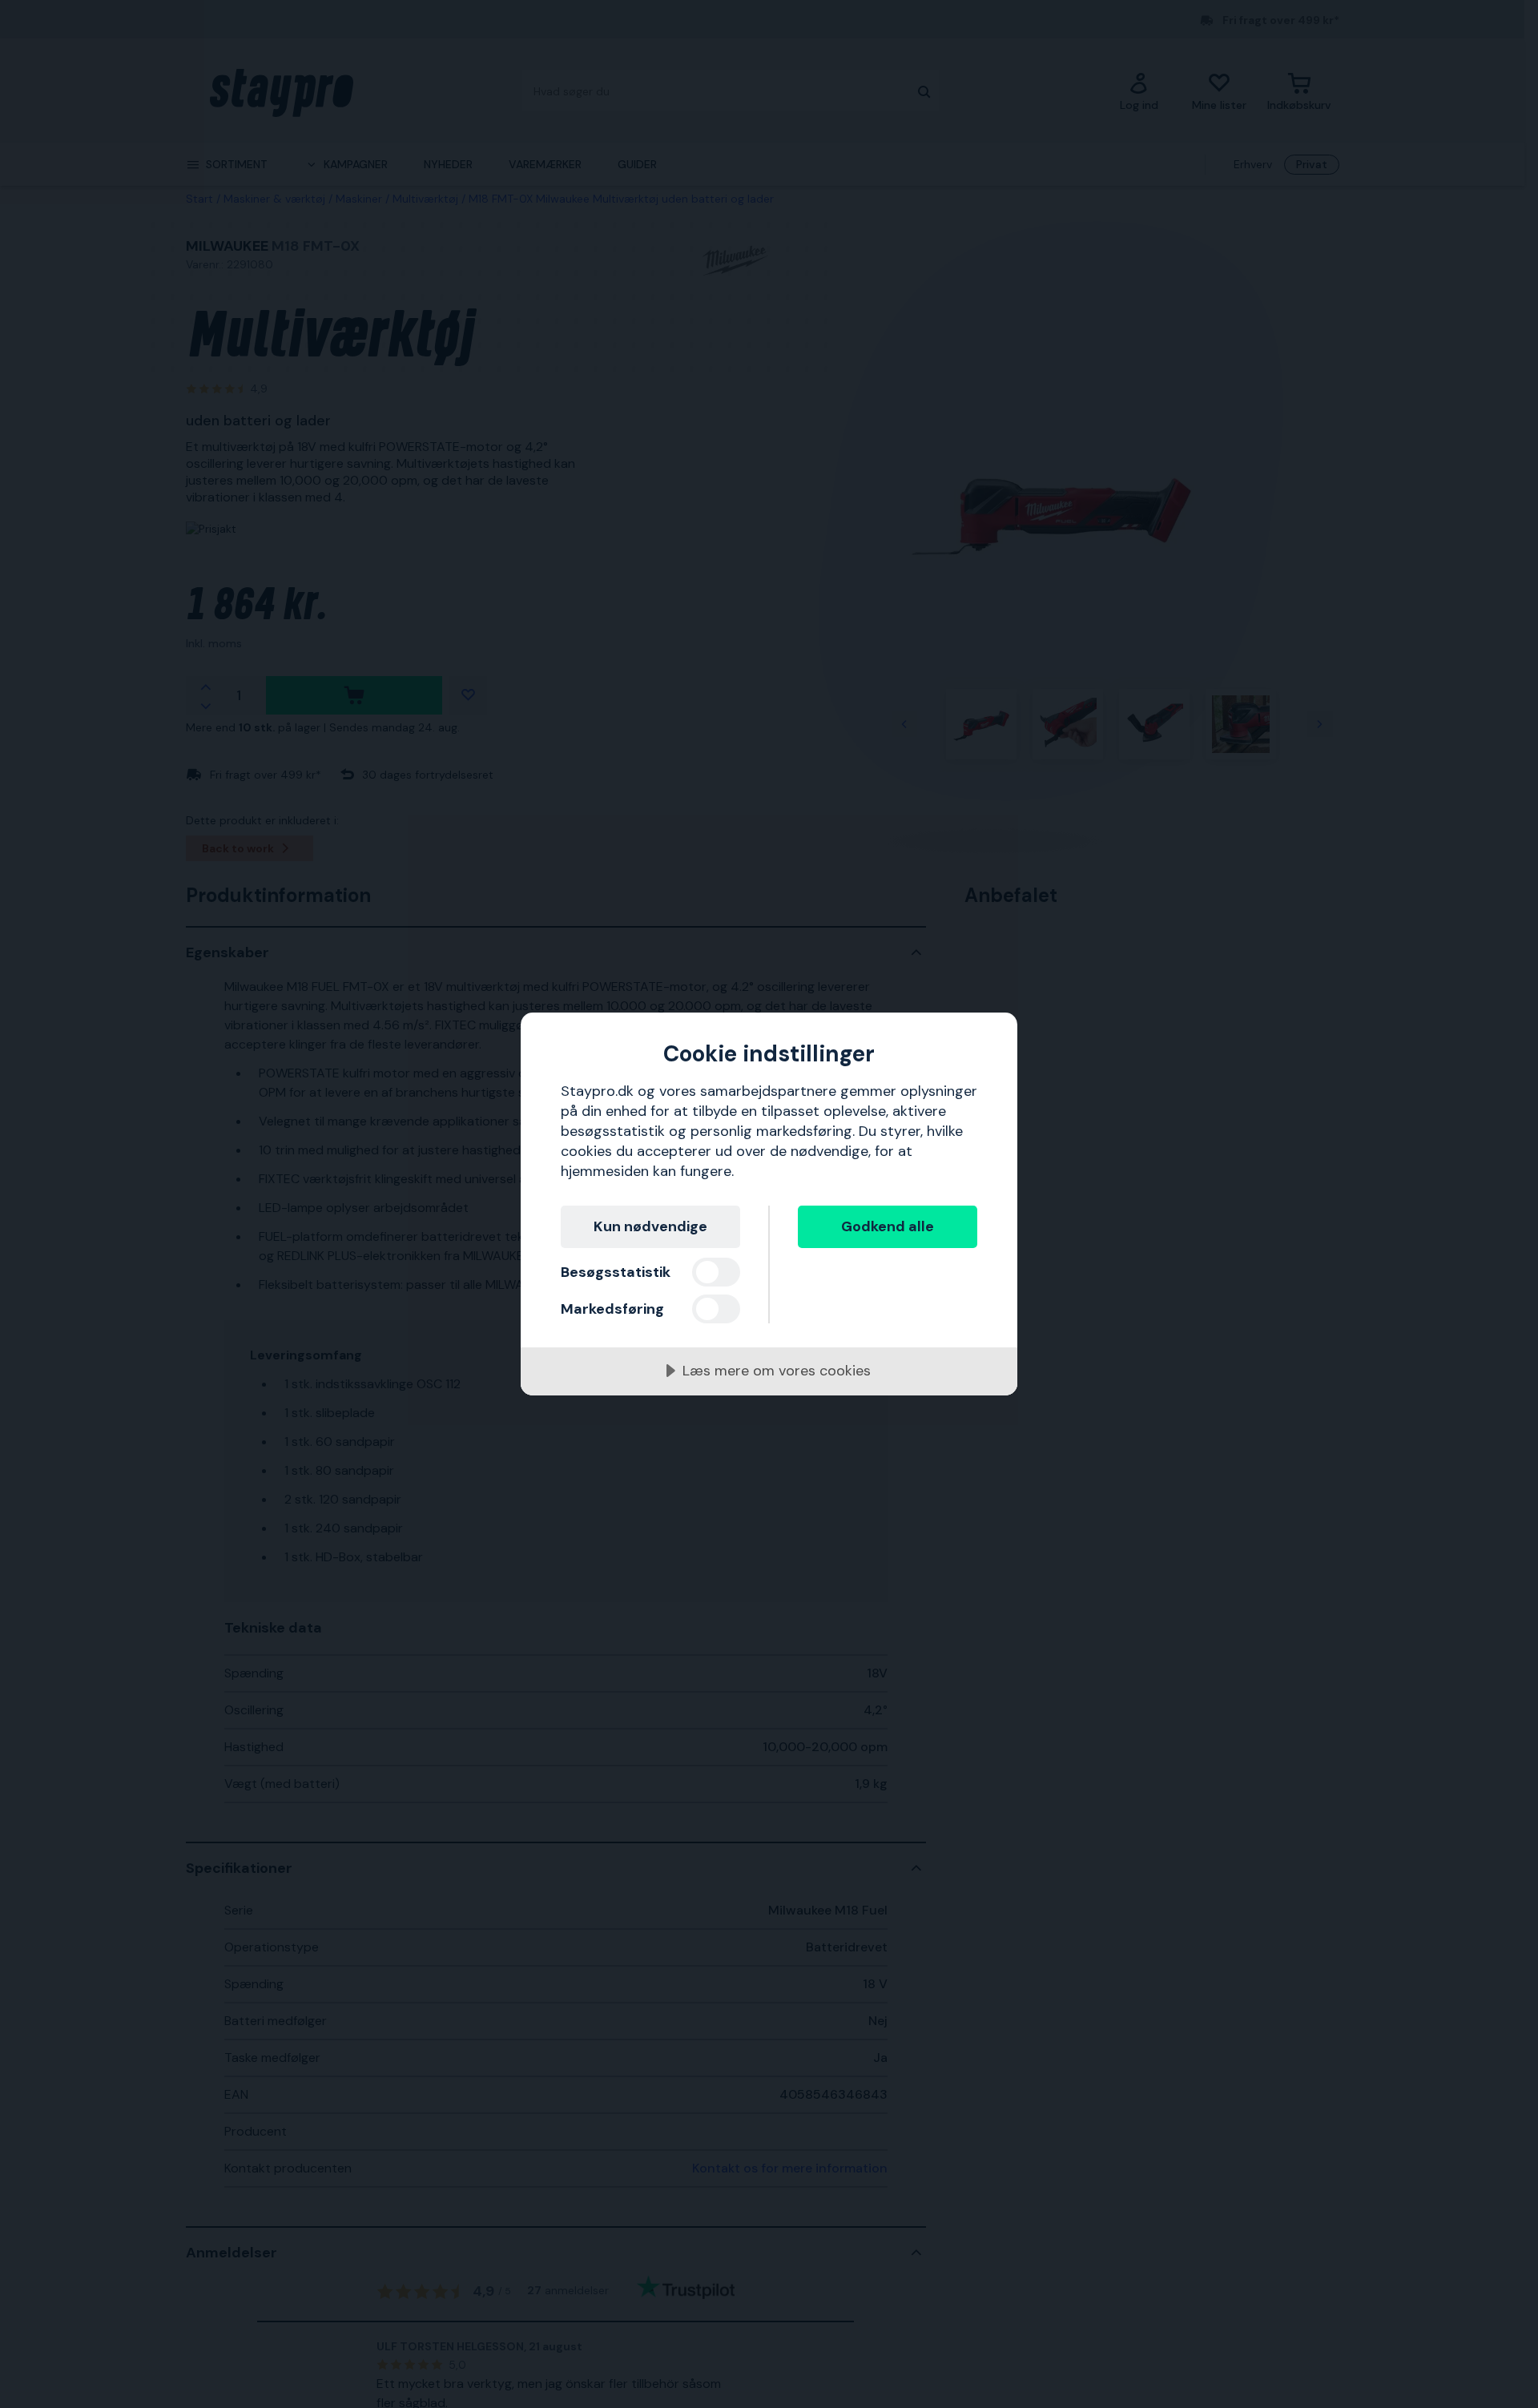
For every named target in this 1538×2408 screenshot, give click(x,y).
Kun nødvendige (650, 1226)
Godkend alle (888, 1226)
